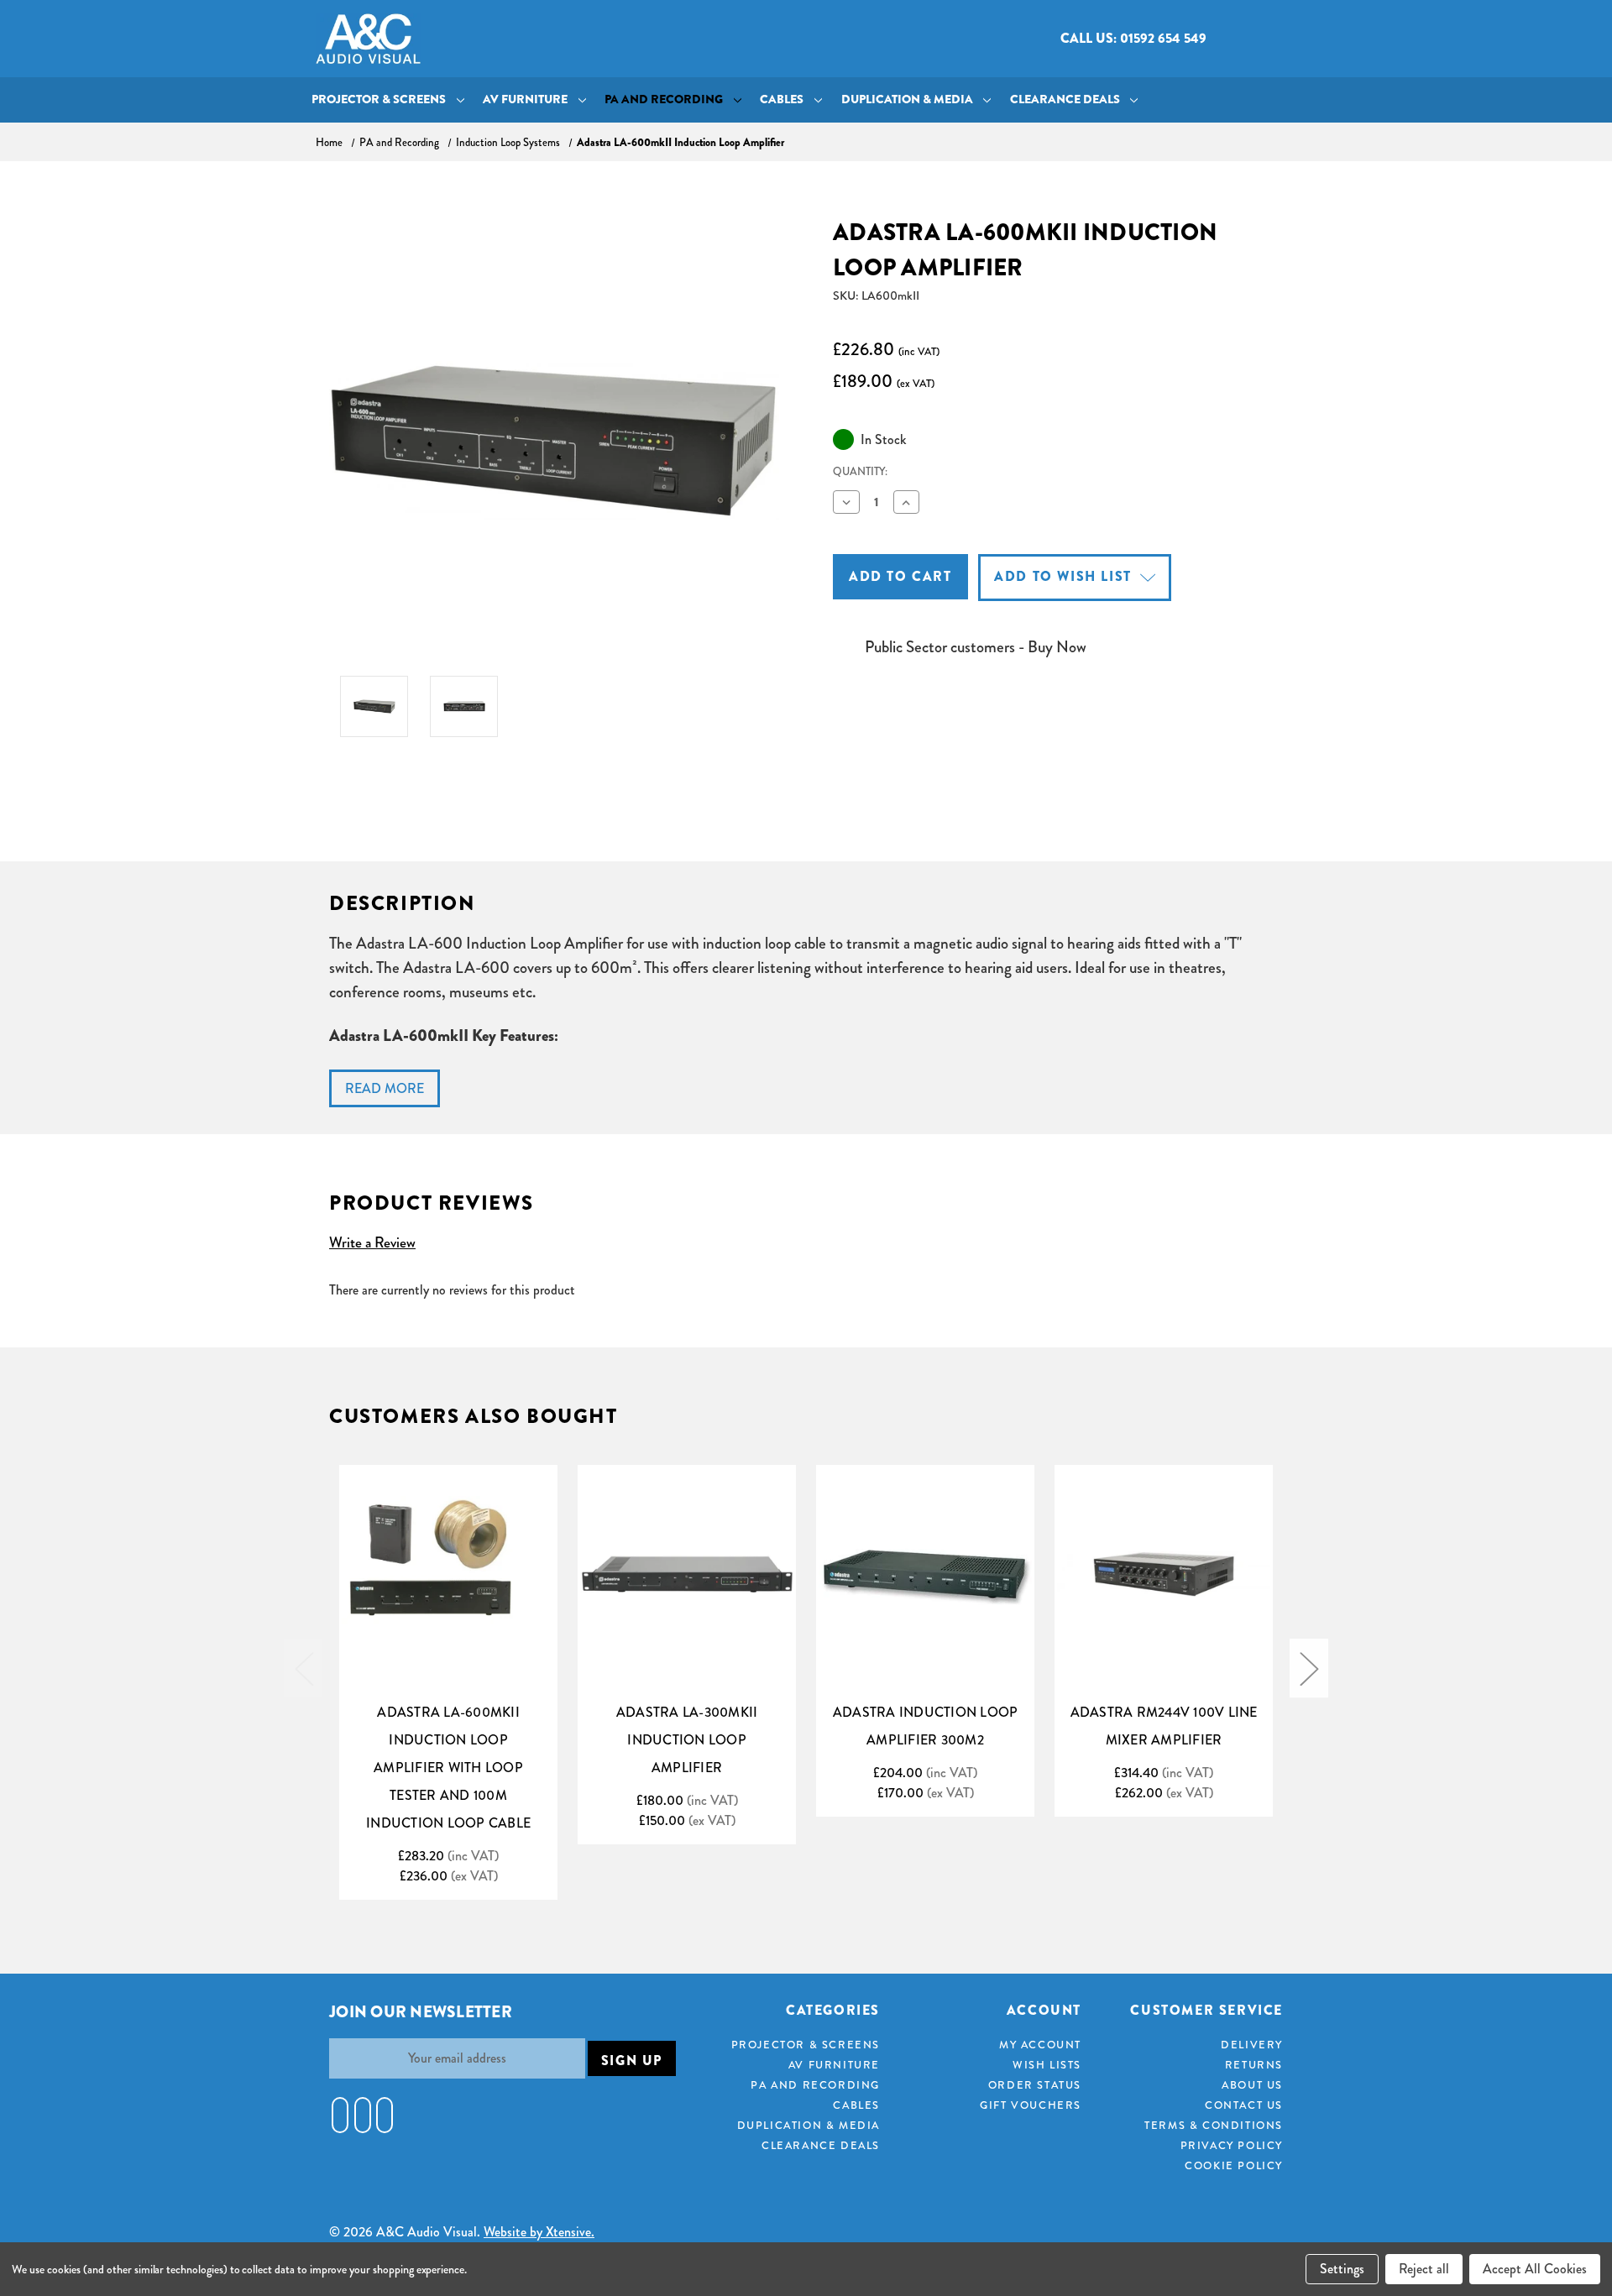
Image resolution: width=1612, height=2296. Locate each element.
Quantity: (860, 471)
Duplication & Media (907, 99)
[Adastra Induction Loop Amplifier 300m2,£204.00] (925, 1574)
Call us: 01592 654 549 (1133, 38)
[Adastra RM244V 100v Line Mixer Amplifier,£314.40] (1164, 1574)
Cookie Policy (1234, 2165)
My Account (1040, 2045)
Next (1309, 1668)
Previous (303, 1668)
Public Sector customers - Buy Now (976, 647)
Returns (1254, 2065)
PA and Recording (664, 99)
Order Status (1035, 2085)
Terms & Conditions (1214, 2125)
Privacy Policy (1232, 2145)
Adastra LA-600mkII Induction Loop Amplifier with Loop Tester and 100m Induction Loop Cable (448, 1768)
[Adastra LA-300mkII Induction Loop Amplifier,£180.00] (687, 1574)
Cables (782, 99)
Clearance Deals (1065, 99)
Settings (1342, 2269)
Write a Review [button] (372, 1242)
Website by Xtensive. (539, 2232)
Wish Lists (1047, 2065)
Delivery (1252, 2045)
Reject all (1424, 2269)
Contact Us (1244, 2105)
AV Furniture (525, 99)
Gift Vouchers (1031, 2105)
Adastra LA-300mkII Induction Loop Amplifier (687, 1740)
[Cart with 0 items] (1282, 39)
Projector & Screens (379, 99)
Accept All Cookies (1535, 2269)
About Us (1252, 2085)
